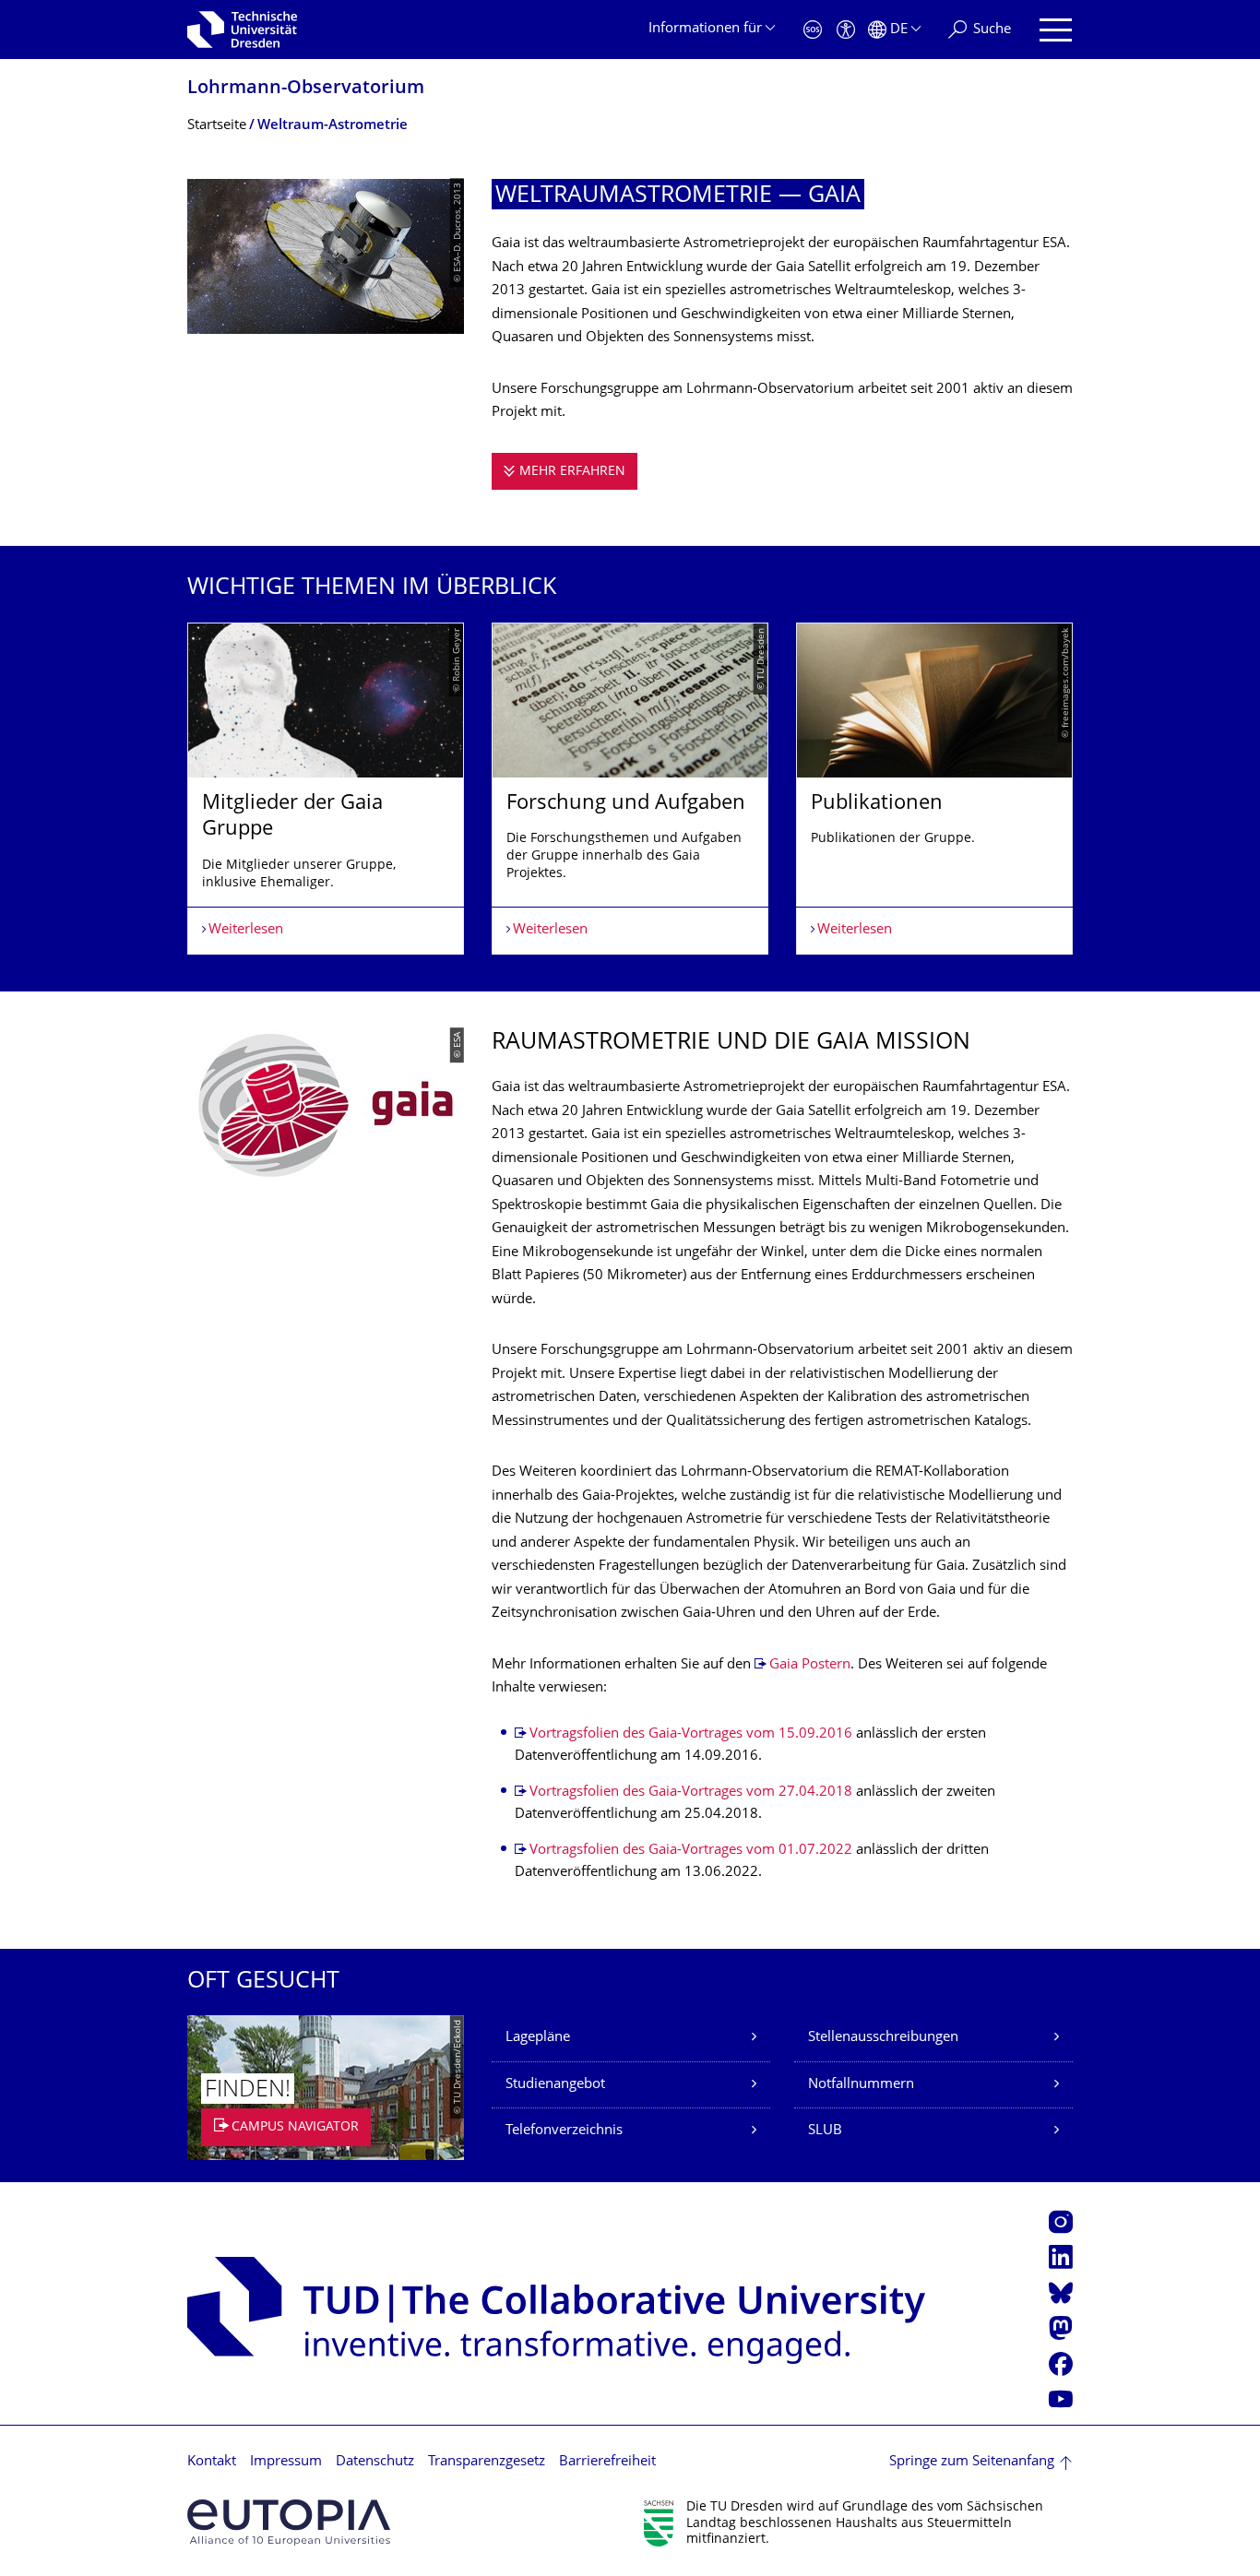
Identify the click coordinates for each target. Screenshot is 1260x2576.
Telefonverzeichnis (564, 2131)
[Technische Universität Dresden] (242, 30)
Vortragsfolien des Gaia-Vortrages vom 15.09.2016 (691, 1734)
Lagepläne (538, 2038)
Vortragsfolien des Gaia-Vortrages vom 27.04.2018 (691, 1793)
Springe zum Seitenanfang (972, 2462)
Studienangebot (555, 2085)
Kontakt (212, 2462)
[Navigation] (1056, 30)
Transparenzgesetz (487, 2462)
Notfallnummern (861, 2085)
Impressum (286, 2462)
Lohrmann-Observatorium (306, 89)
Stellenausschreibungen (883, 2038)
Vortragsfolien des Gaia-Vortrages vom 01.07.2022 (691, 1851)
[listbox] (630, 789)
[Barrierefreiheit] (846, 30)
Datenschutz (375, 2462)
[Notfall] (813, 30)
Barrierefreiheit (607, 2462)
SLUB (825, 2131)
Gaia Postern (810, 1665)
